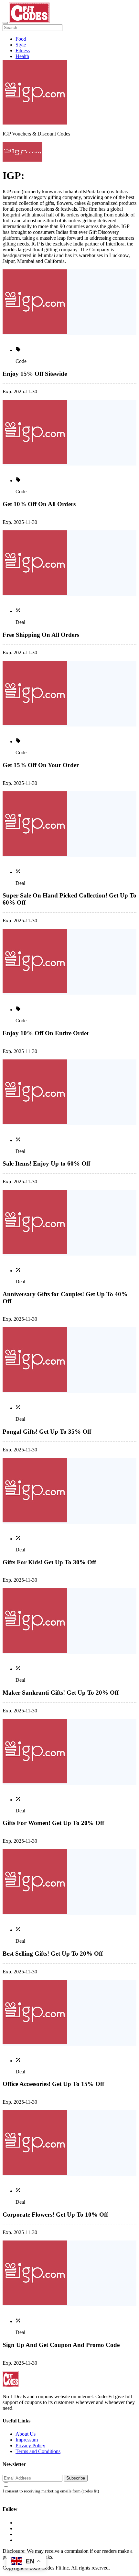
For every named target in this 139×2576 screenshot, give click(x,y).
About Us (26, 2434)
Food (21, 39)
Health (22, 56)
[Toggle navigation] (5, 23)
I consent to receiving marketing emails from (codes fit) (51, 2491)
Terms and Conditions (38, 2451)
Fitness (23, 50)
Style (21, 45)
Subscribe (76, 2478)
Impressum (27, 2440)
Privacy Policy (30, 2446)
